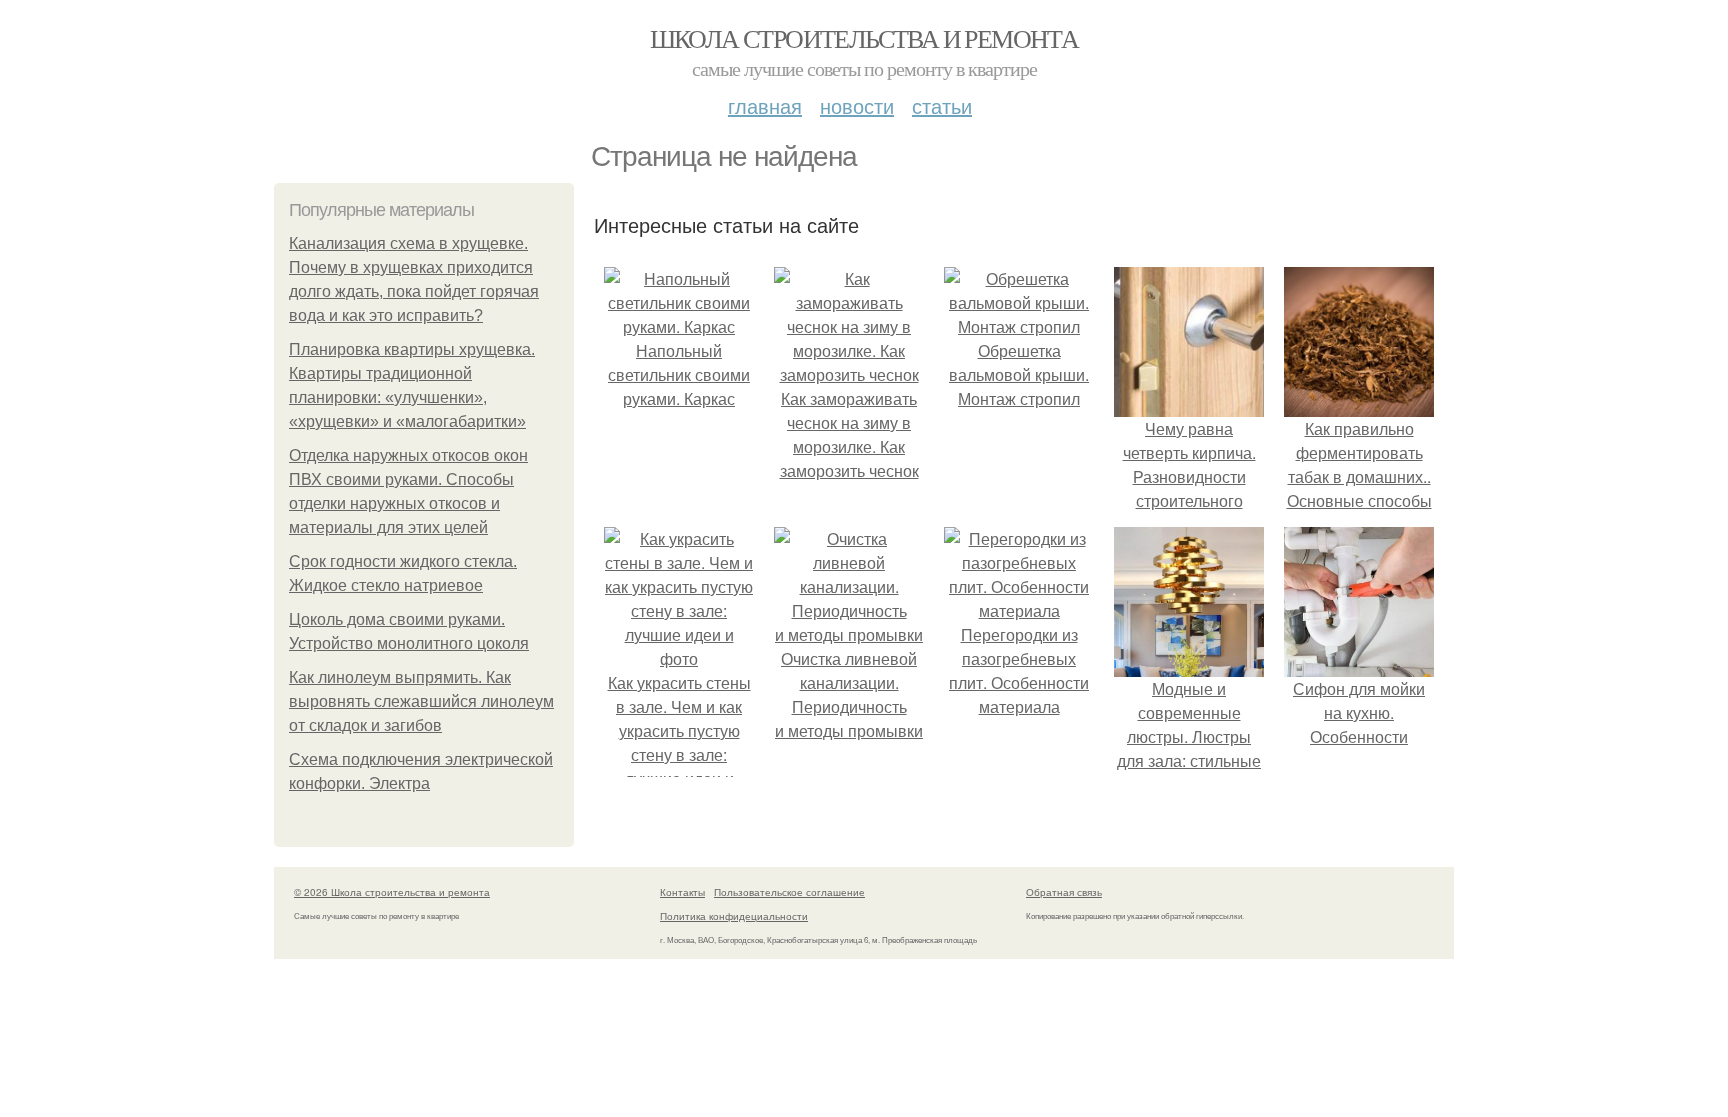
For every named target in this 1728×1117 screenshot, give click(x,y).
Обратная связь (1064, 892)
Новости (857, 105)
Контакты (682, 892)
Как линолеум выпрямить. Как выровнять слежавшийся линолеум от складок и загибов (421, 701)
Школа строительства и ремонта (864, 38)
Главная (765, 105)
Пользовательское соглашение (789, 892)
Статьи (942, 105)
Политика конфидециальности (734, 916)
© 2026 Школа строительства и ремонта (392, 892)
